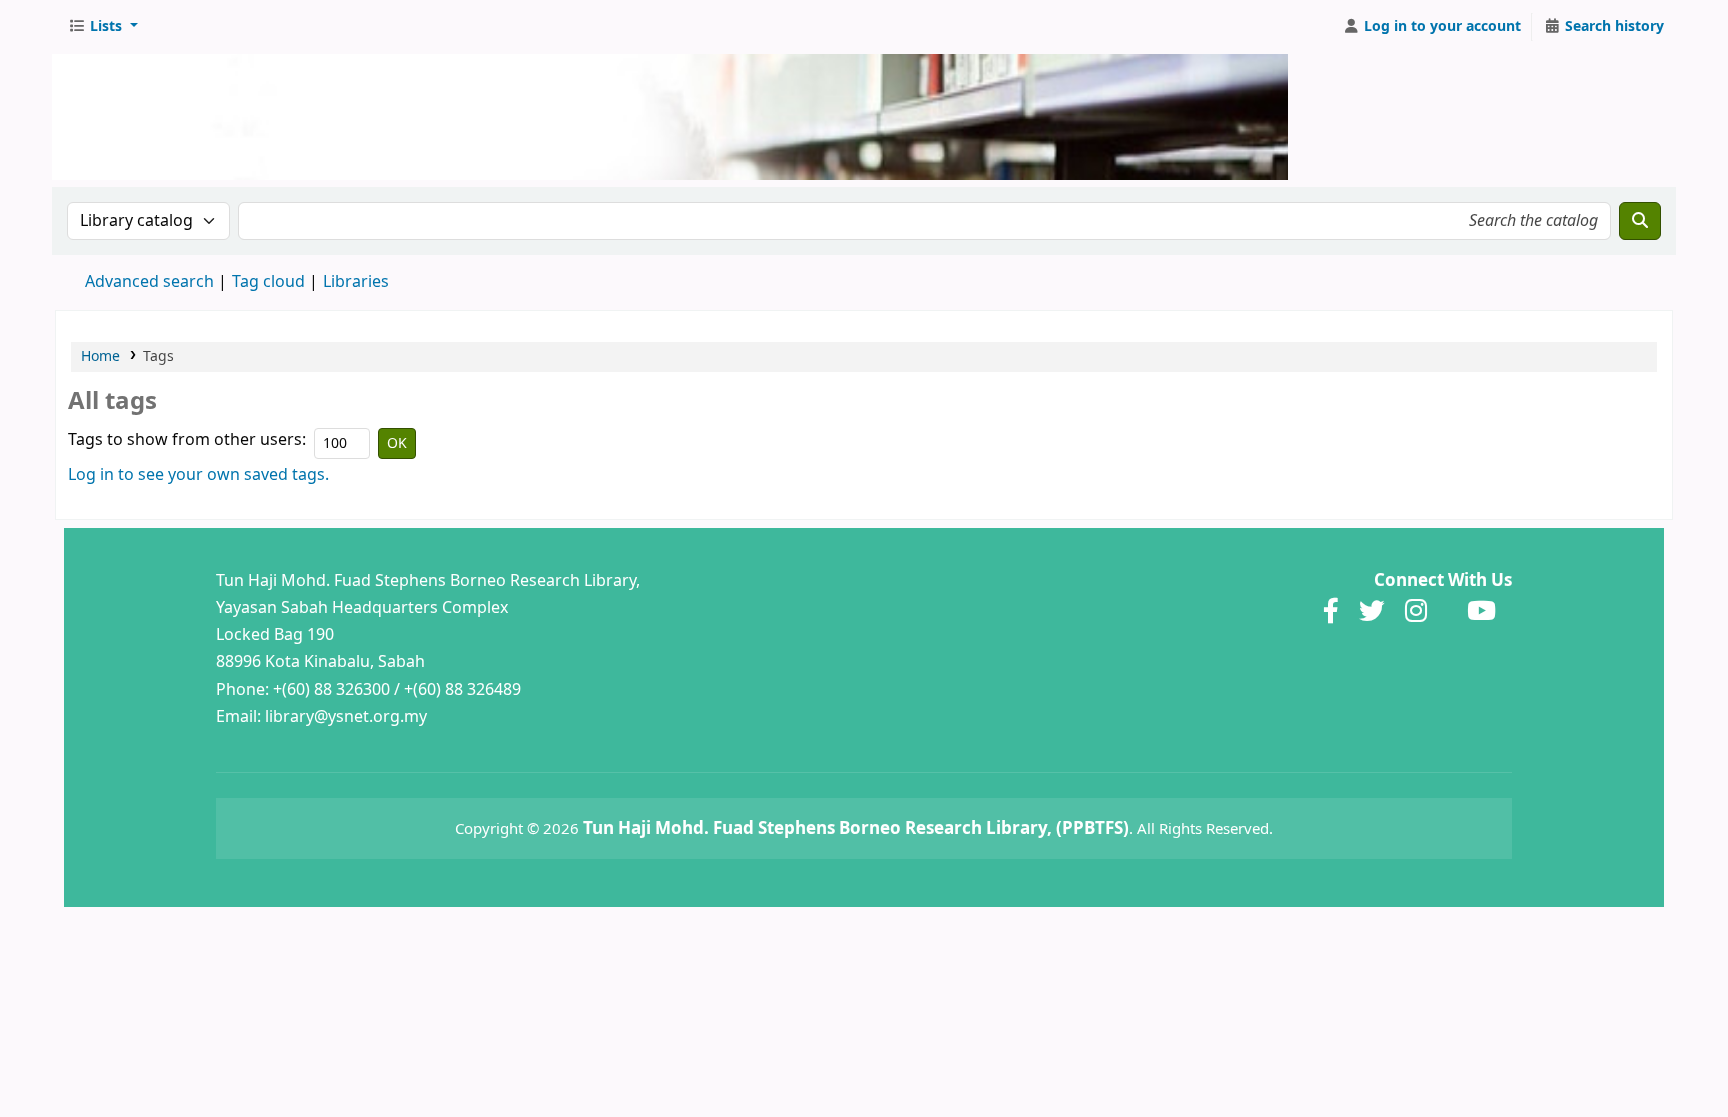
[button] (103, 27)
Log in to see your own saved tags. (198, 475)
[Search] (1640, 221)
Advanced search (149, 282)
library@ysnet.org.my (346, 717)
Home (100, 356)
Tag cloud (268, 282)
